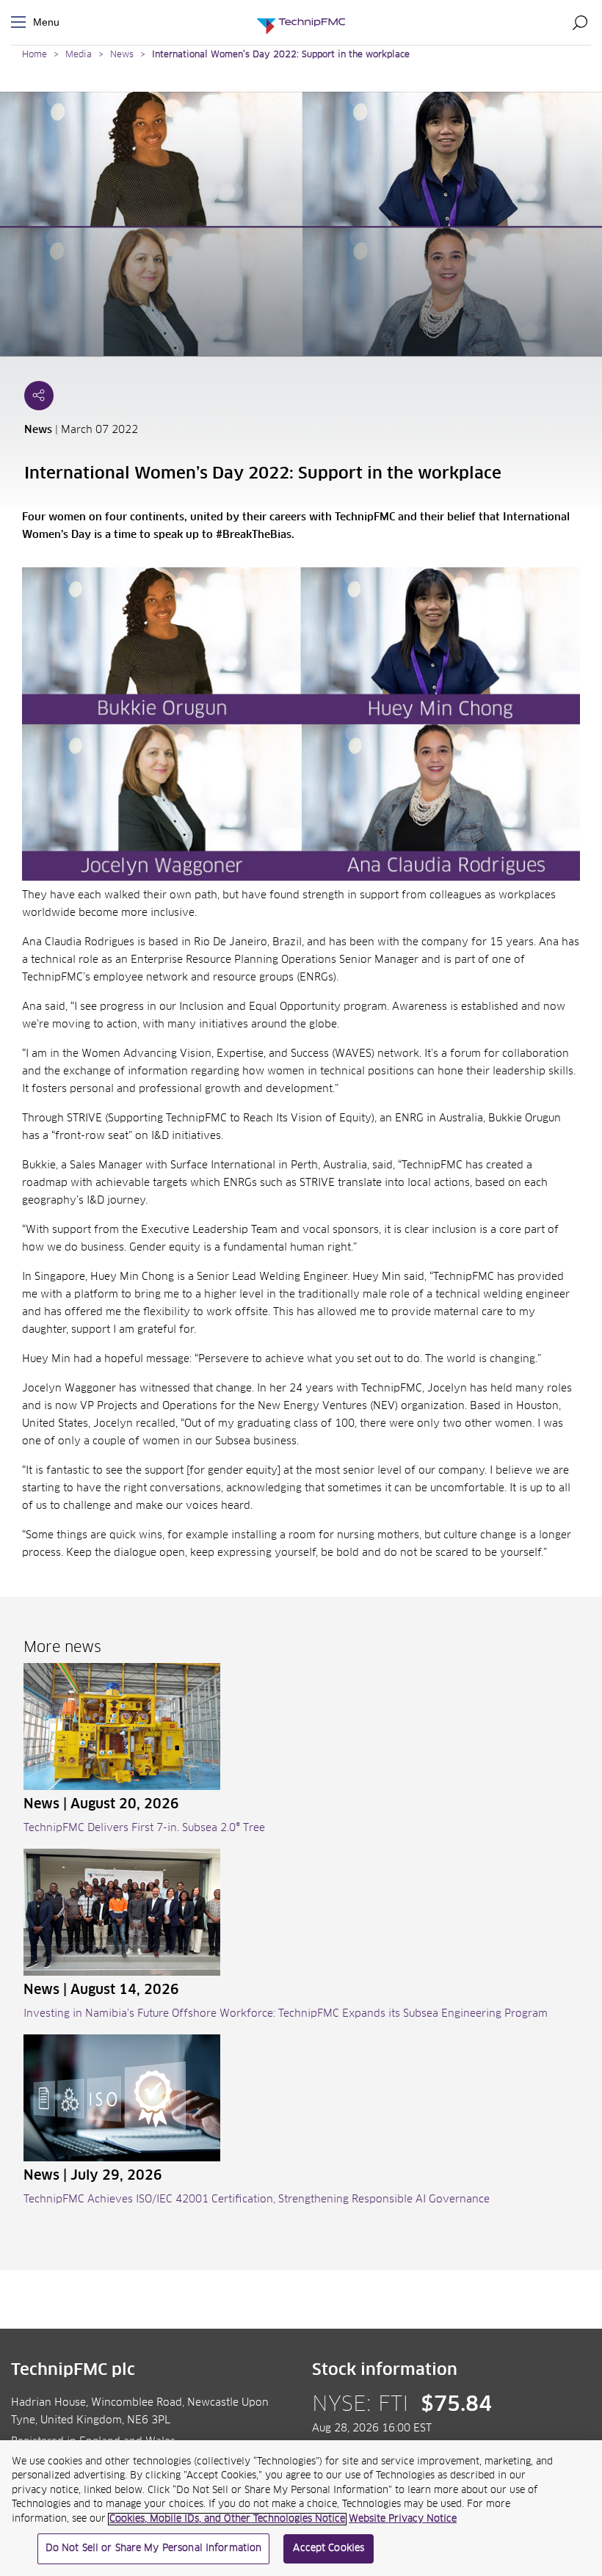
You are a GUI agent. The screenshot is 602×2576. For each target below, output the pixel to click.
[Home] (301, 22)
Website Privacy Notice (403, 2519)
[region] (301, 2508)
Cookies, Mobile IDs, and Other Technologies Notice (227, 2519)
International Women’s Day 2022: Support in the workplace (281, 55)
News (122, 55)
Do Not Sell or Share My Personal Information (154, 2548)
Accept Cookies (329, 2548)
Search (580, 22)
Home (35, 55)
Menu (21, 22)
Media (79, 55)
